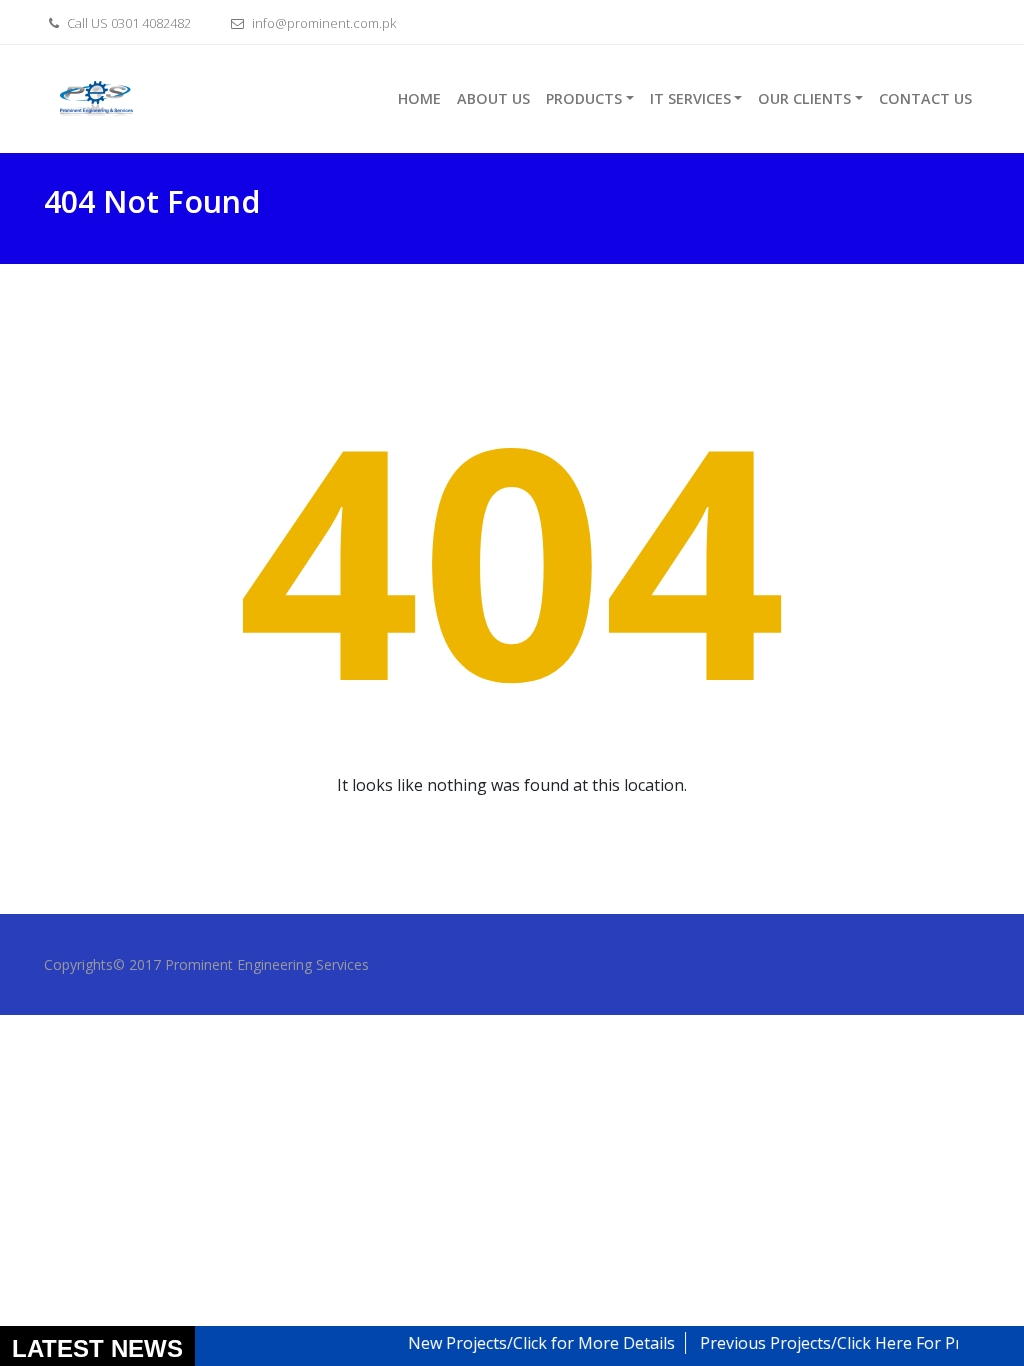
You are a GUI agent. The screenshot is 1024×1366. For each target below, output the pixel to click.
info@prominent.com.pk (322, 23)
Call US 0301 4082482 (127, 23)
